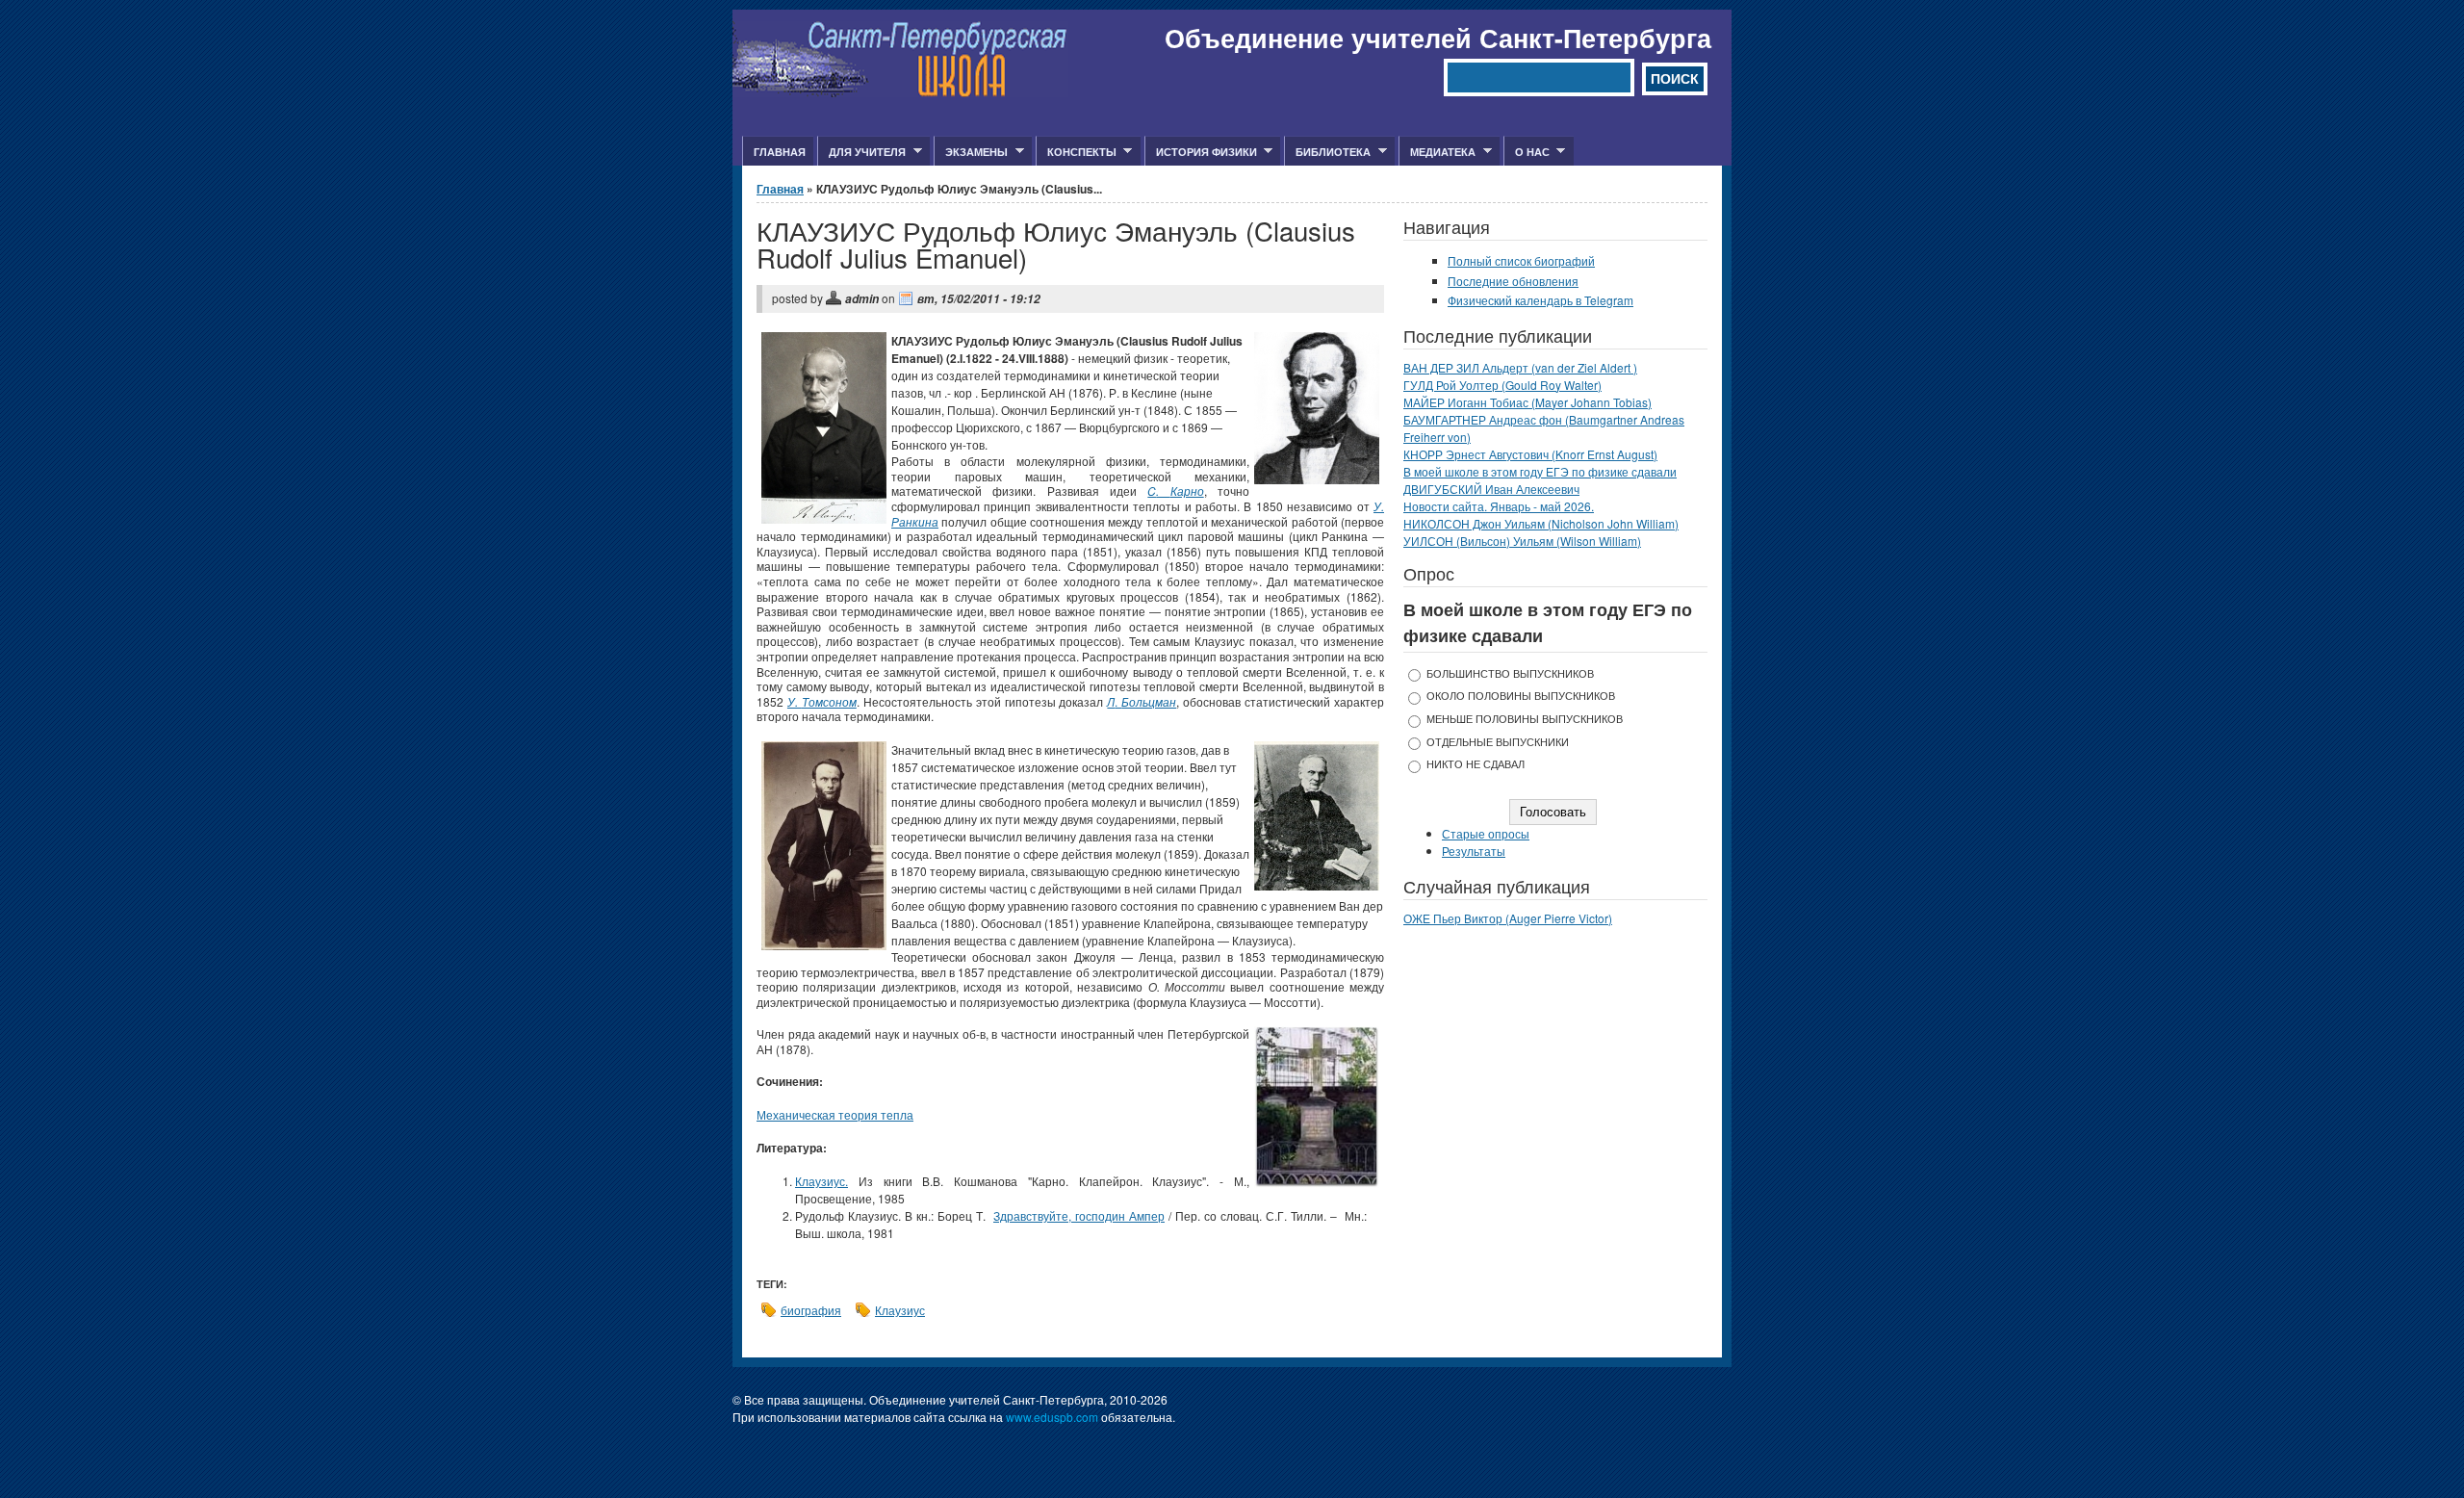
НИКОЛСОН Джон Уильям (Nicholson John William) (1541, 523)
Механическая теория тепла (835, 1114)
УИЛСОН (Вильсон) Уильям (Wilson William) (1522, 541)
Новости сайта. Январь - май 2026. (1499, 506)
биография (811, 1310)
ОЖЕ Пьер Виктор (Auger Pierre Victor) (1508, 918)
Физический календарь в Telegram (1540, 300)
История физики (1201, 152)
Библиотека (1327, 152)
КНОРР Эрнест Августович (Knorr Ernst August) (1530, 454)
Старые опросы (1486, 833)
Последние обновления (1513, 281)
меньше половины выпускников (1525, 719)
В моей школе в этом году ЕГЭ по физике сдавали (1540, 471)
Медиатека (1437, 152)
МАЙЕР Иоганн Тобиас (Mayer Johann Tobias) (1527, 402)
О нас (1527, 152)
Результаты (1474, 851)
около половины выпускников (1521, 696)
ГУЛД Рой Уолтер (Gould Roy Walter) (1502, 385)
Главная (780, 152)
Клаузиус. (821, 1181)
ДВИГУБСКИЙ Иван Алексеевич (1491, 489)
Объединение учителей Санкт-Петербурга (1438, 38)
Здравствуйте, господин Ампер (1079, 1215)
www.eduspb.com (1052, 1417)
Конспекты (1076, 152)
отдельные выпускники (1498, 742)
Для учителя (861, 152)
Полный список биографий (1521, 260)
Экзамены (971, 152)
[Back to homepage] (900, 92)
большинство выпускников (1510, 673)
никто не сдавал (1476, 764)
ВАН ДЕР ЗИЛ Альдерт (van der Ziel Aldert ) (1520, 367)
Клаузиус (900, 1310)
